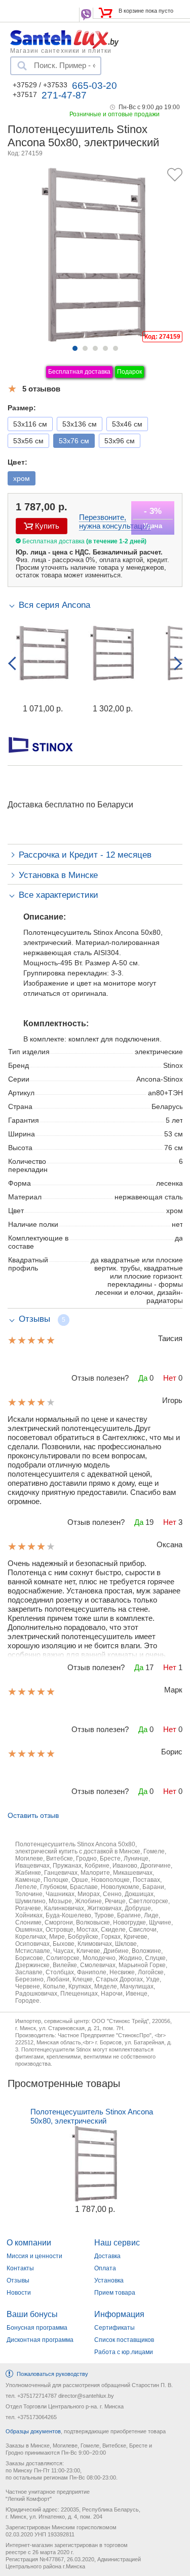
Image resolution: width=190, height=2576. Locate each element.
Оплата (105, 2268)
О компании (29, 2243)
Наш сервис (117, 2243)
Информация (119, 2314)
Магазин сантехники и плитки (61, 50)
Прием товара (115, 2293)
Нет (170, 1378)
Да (143, 1378)
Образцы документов (33, 2431)
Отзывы (18, 2280)
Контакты (20, 2268)
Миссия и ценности (34, 2256)
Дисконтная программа (40, 2340)
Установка (109, 2280)
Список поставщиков (124, 2340)
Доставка (107, 2256)
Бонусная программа (37, 2328)
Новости (19, 2293)
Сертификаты (115, 2328)
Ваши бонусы (32, 2314)
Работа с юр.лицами (124, 2352)
